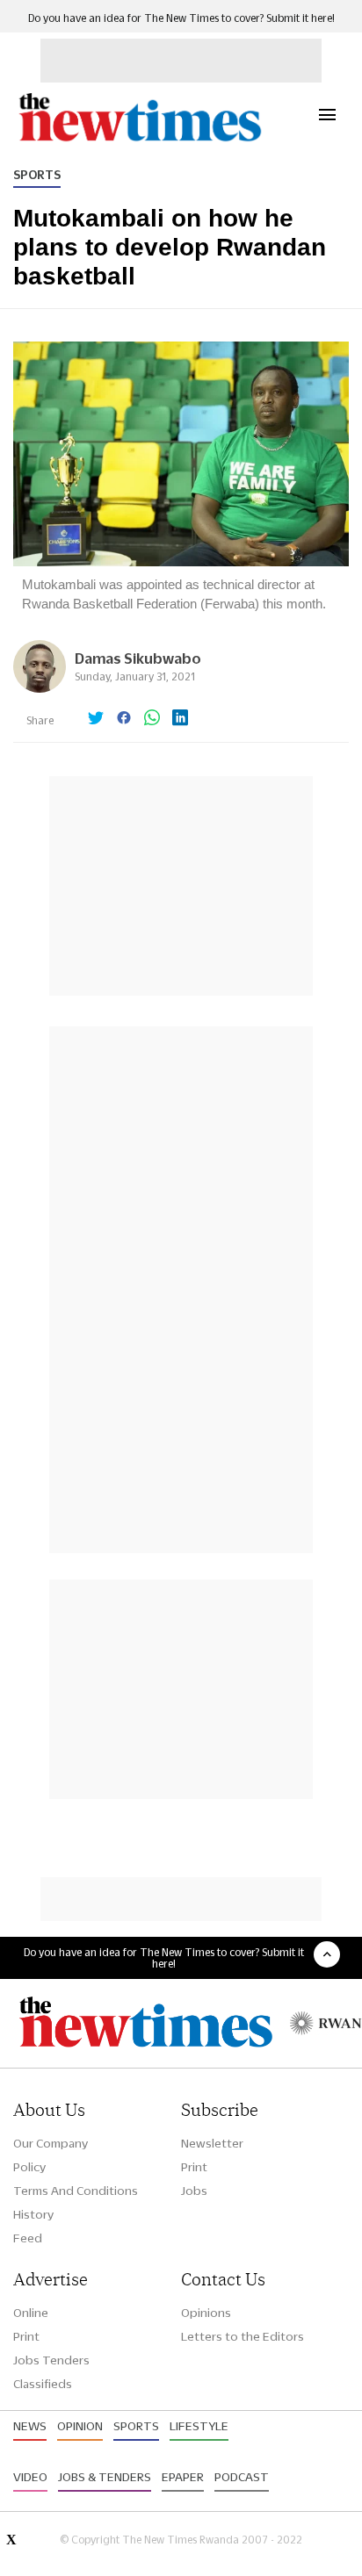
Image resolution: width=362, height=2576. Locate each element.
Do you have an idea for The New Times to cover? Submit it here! (181, 18)
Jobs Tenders (51, 2360)
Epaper (183, 2477)
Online (31, 2313)
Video (30, 2477)
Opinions (206, 2313)
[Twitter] (96, 719)
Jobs (194, 2191)
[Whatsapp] (152, 719)
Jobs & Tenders (105, 2477)
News (30, 2426)
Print (194, 2167)
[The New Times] (139, 139)
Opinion (80, 2426)
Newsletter (212, 2143)
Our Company (51, 2143)
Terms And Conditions (76, 2191)
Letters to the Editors (243, 2336)
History (33, 2214)
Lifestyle (199, 2426)
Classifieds (43, 2384)
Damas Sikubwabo (138, 658)
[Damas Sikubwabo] (40, 688)
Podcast (242, 2477)
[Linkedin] (180, 719)
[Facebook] (124, 719)
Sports (37, 175)
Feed (28, 2238)
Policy (29, 2167)
